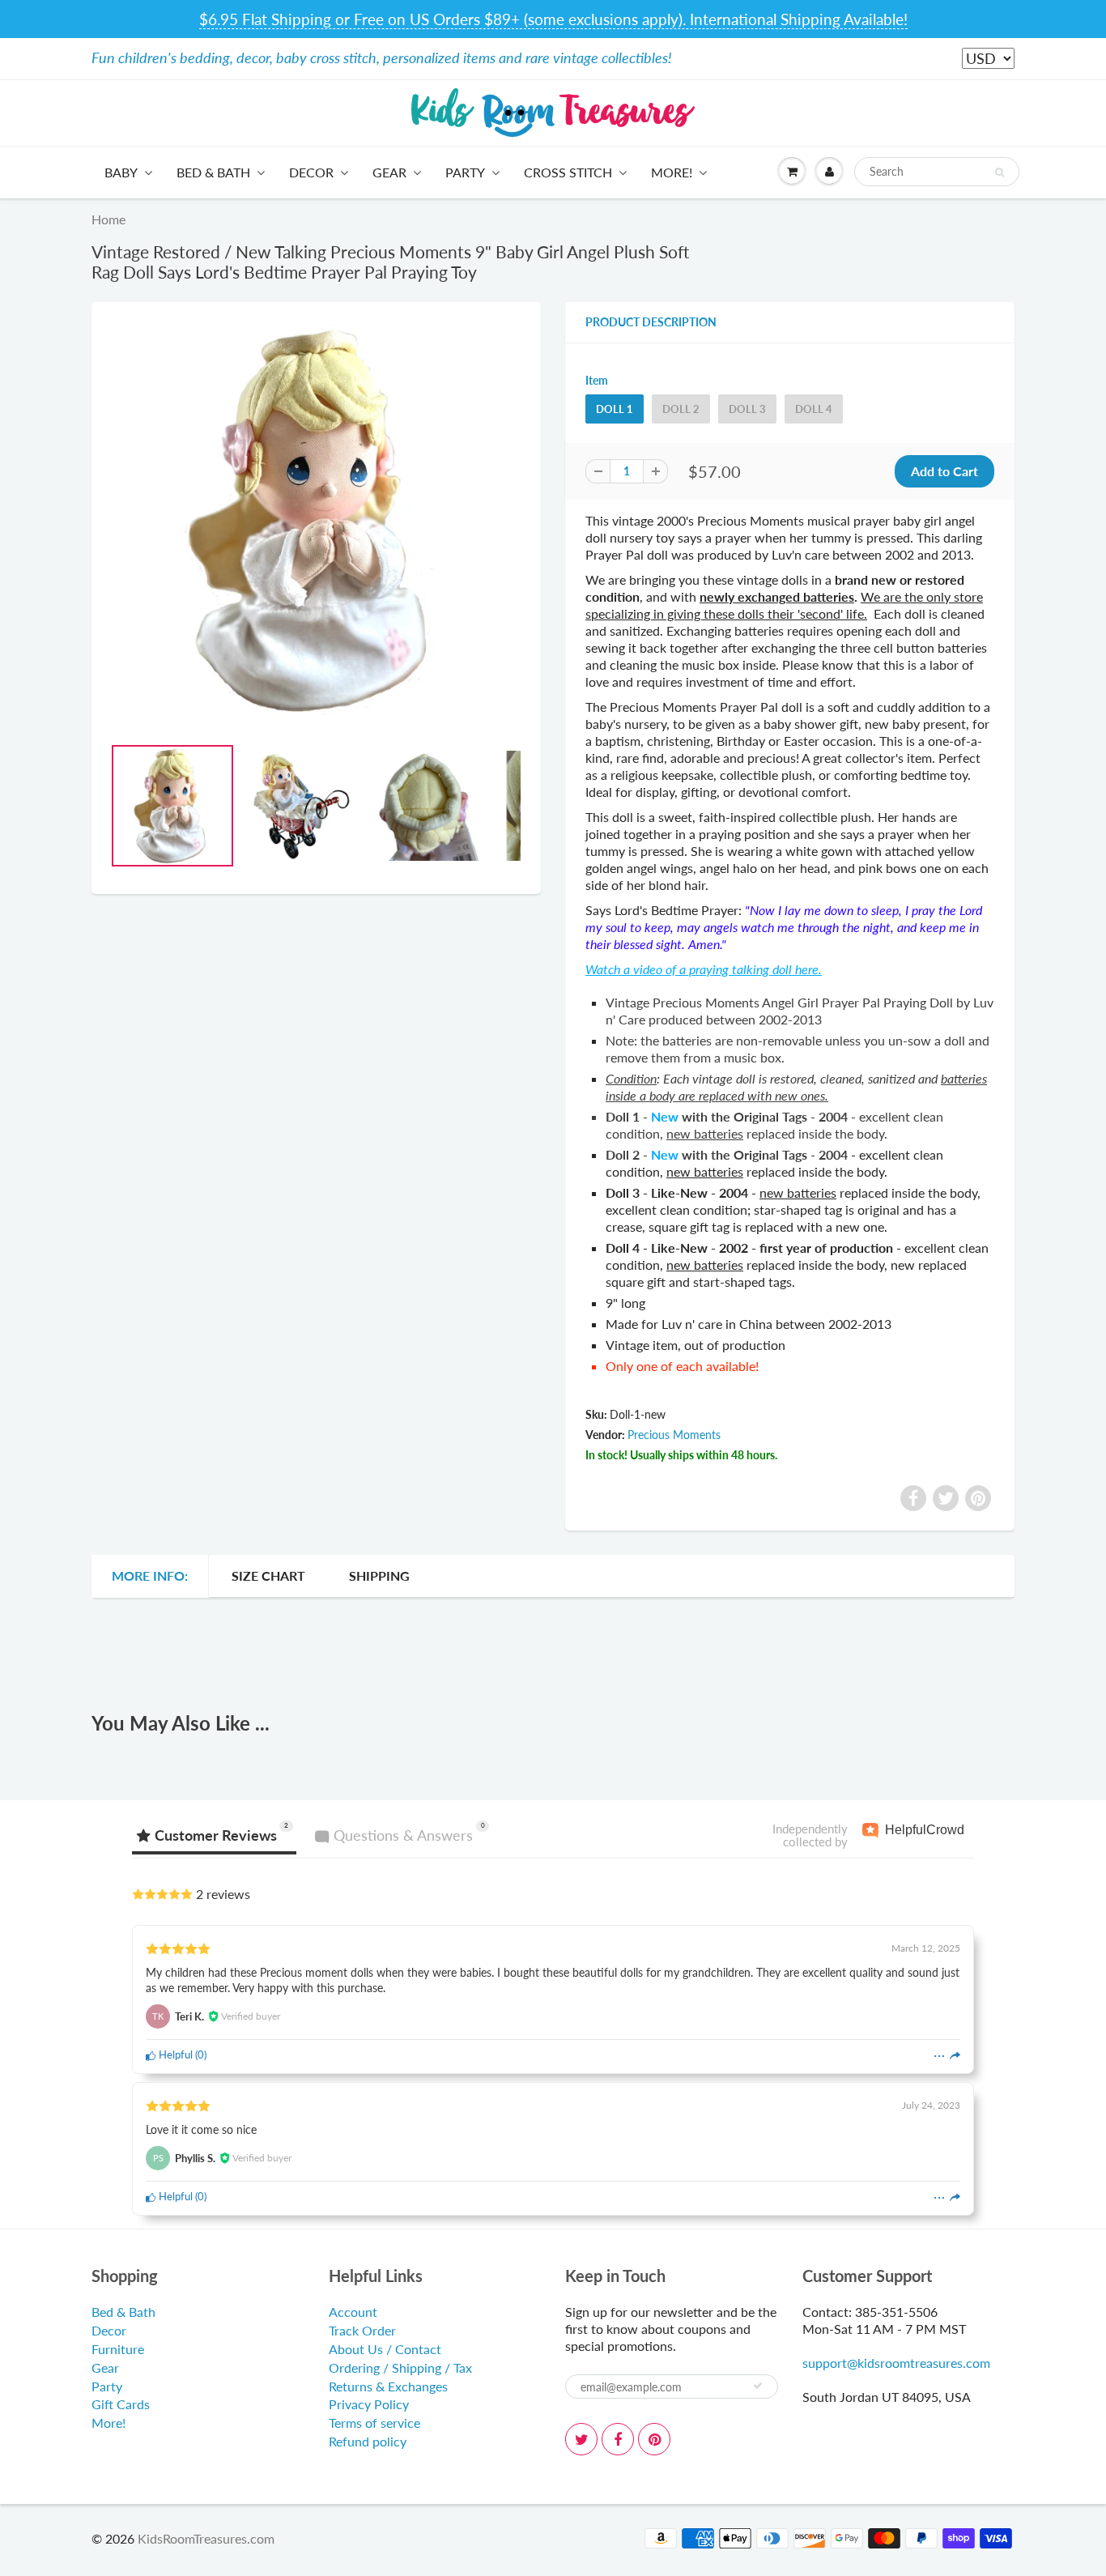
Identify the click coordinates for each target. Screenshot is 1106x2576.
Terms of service (374, 2423)
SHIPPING (379, 1575)
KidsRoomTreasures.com (206, 2538)
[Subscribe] (758, 2386)
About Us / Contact (385, 2349)
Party (465, 172)
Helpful (174, 2054)
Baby (121, 172)
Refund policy (368, 2441)
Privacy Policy (369, 2404)
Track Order (362, 2330)
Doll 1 (615, 409)
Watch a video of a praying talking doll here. (704, 969)
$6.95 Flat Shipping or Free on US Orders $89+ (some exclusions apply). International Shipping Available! (553, 19)
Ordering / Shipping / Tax (400, 2367)
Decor (311, 172)
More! (672, 172)
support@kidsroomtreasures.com (896, 2363)
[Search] (1000, 172)
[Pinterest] (654, 2439)
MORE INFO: (150, 1575)
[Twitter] (581, 2439)
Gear (389, 172)
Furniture (118, 2349)
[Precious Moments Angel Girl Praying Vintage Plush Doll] (316, 521)
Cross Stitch (568, 172)
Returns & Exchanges (388, 2386)
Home (108, 219)
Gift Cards (121, 2404)
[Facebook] (618, 2439)
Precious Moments (674, 1435)
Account (353, 2312)
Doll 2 (681, 409)
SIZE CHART (268, 1575)
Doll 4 (814, 409)
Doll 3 (747, 409)
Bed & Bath (213, 172)
